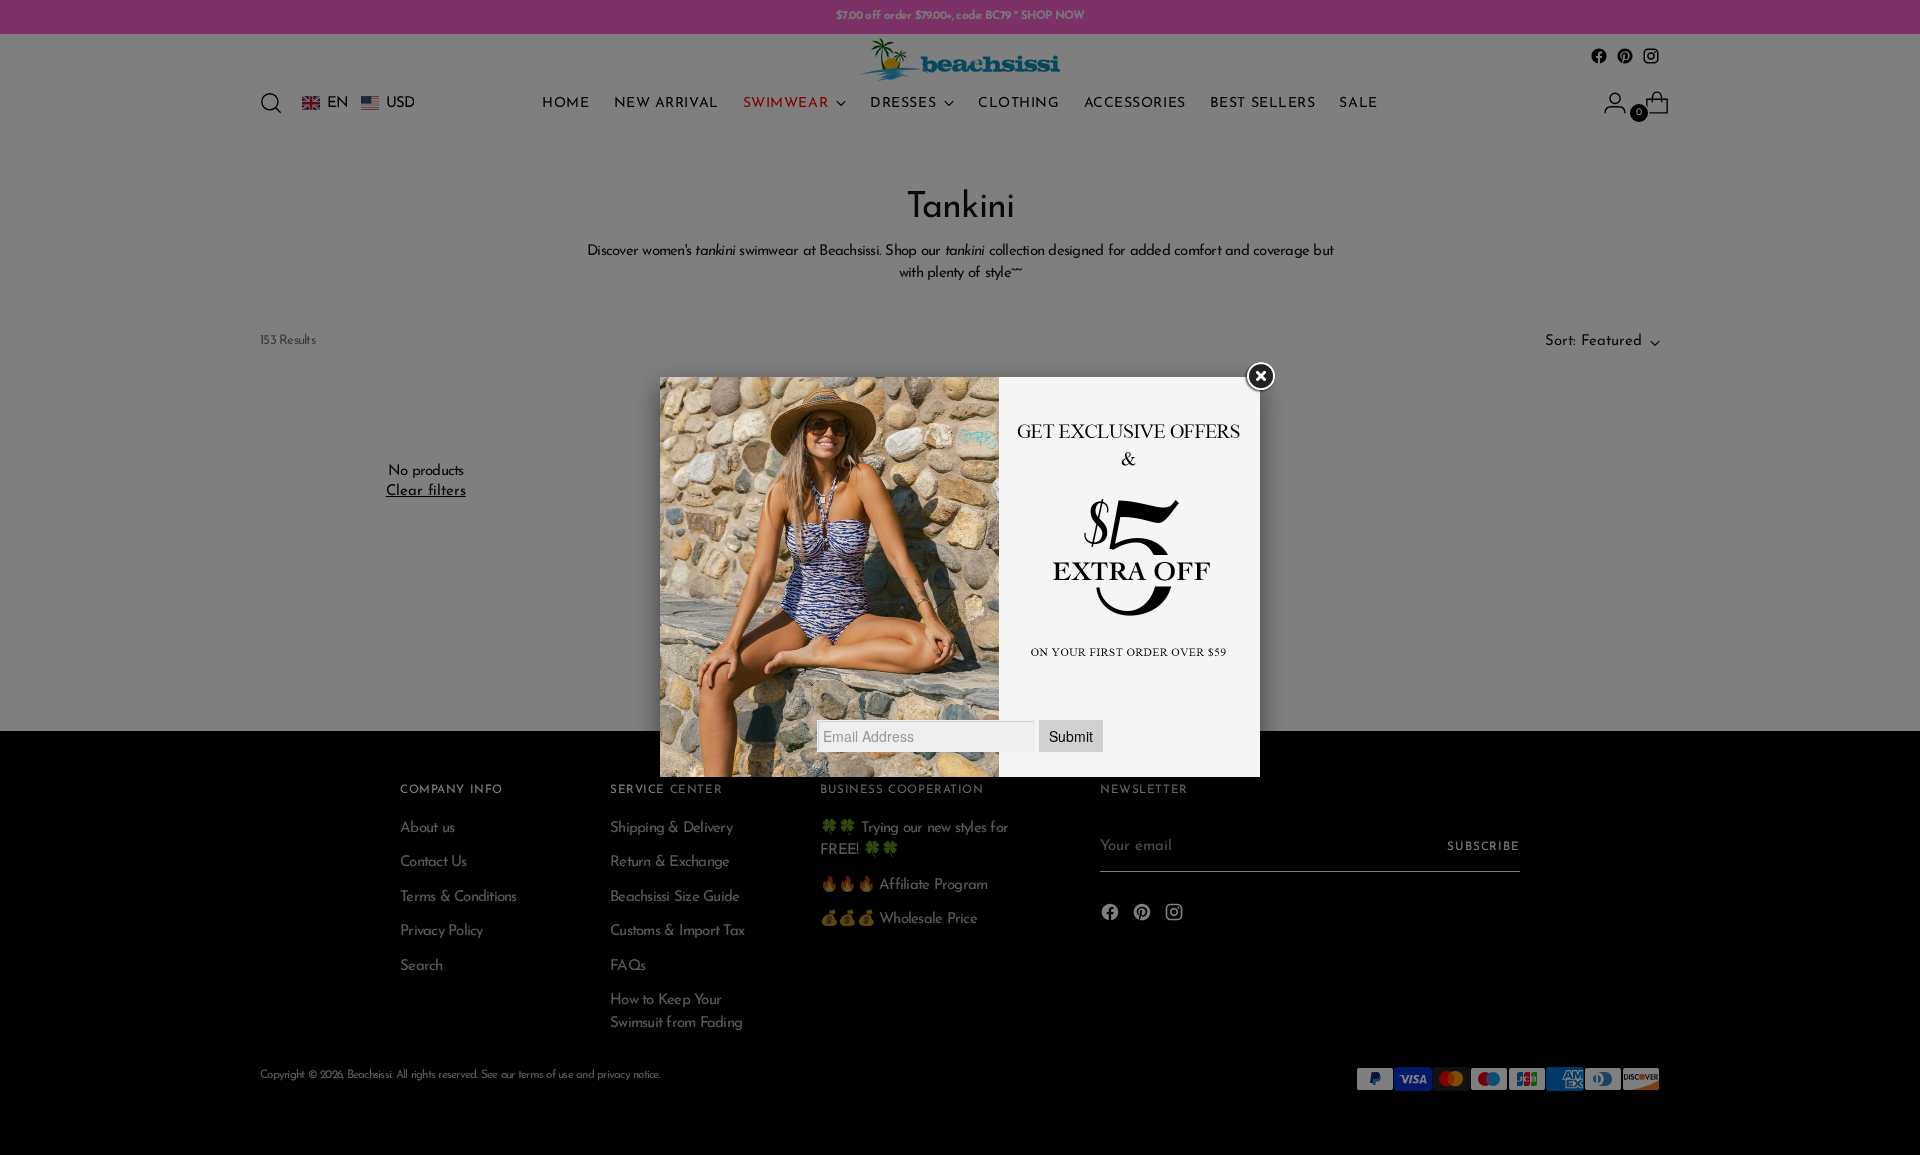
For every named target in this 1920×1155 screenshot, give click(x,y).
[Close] (1260, 377)
